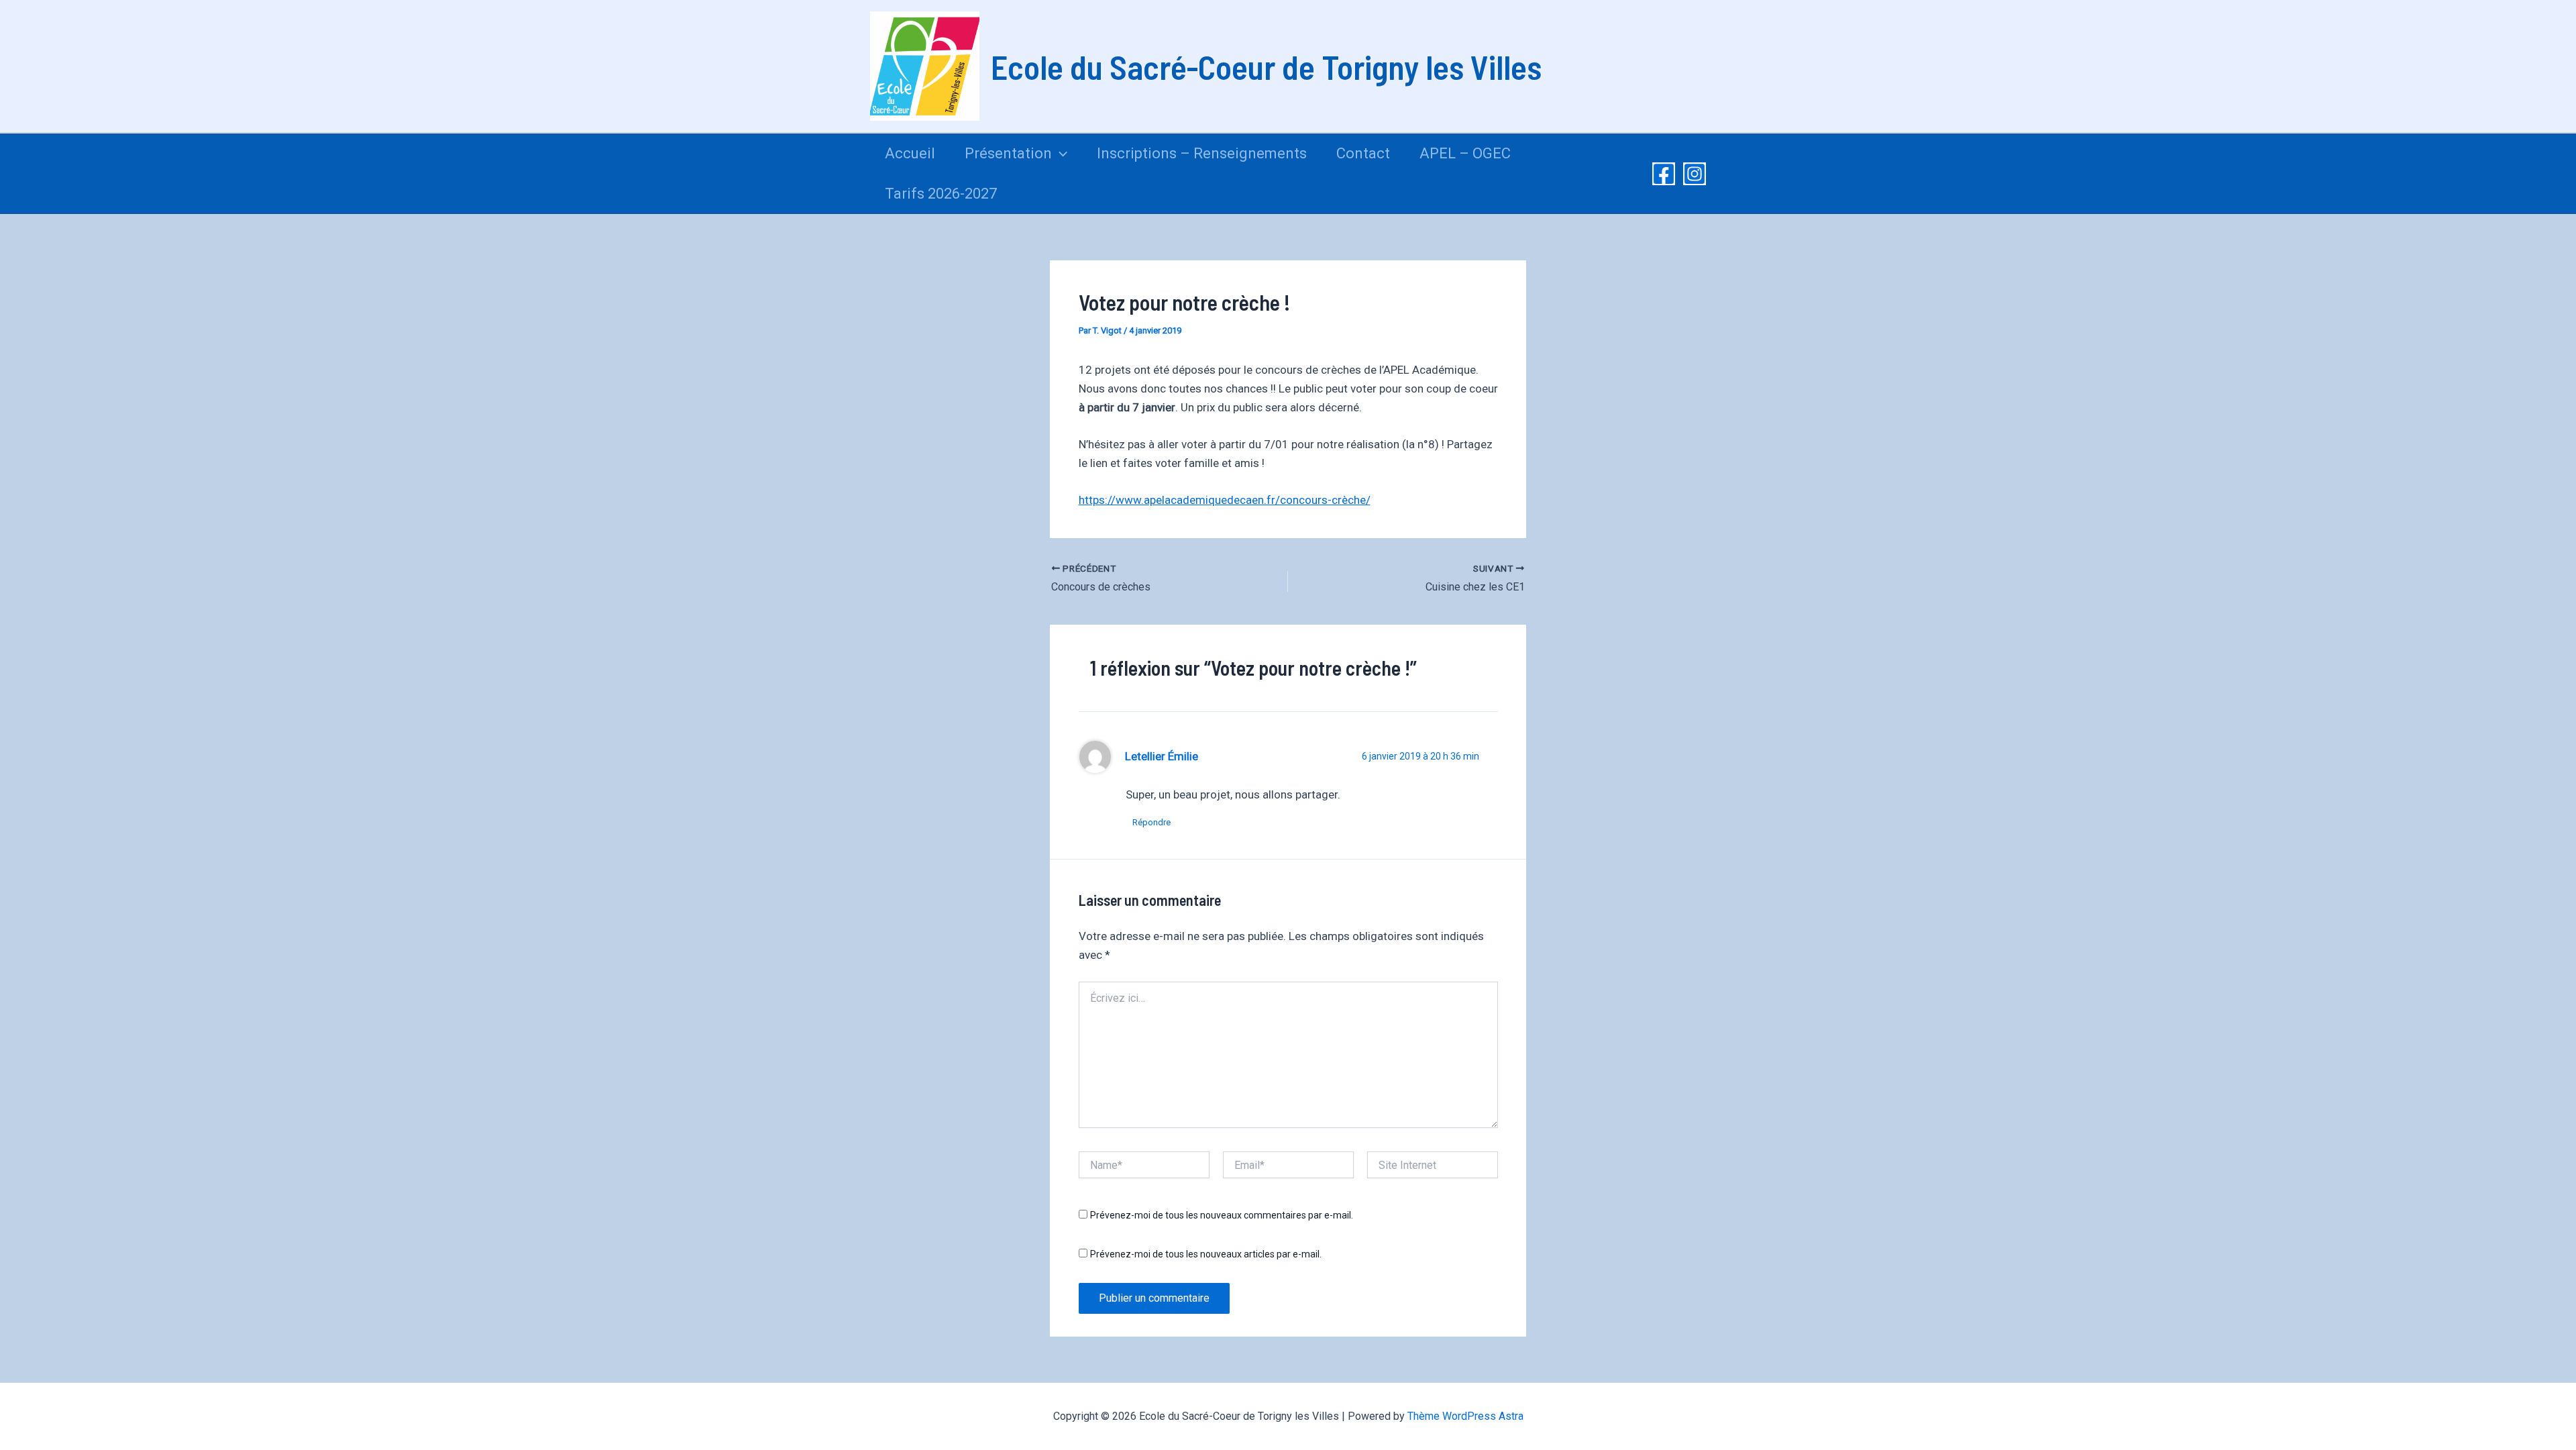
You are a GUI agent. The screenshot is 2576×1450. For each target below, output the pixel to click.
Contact (1363, 153)
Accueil (910, 153)
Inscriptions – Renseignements (1202, 153)
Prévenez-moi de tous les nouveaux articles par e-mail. (1206, 1254)
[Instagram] (1695, 174)
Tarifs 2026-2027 (941, 194)
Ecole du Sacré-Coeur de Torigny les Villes (1266, 66)
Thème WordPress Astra (1465, 1416)
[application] (1060, 154)
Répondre (1151, 822)
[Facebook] (1664, 174)
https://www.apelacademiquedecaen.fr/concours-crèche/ (1225, 500)
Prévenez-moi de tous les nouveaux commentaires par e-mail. (1222, 1215)
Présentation (1008, 153)
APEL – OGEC (1465, 153)
